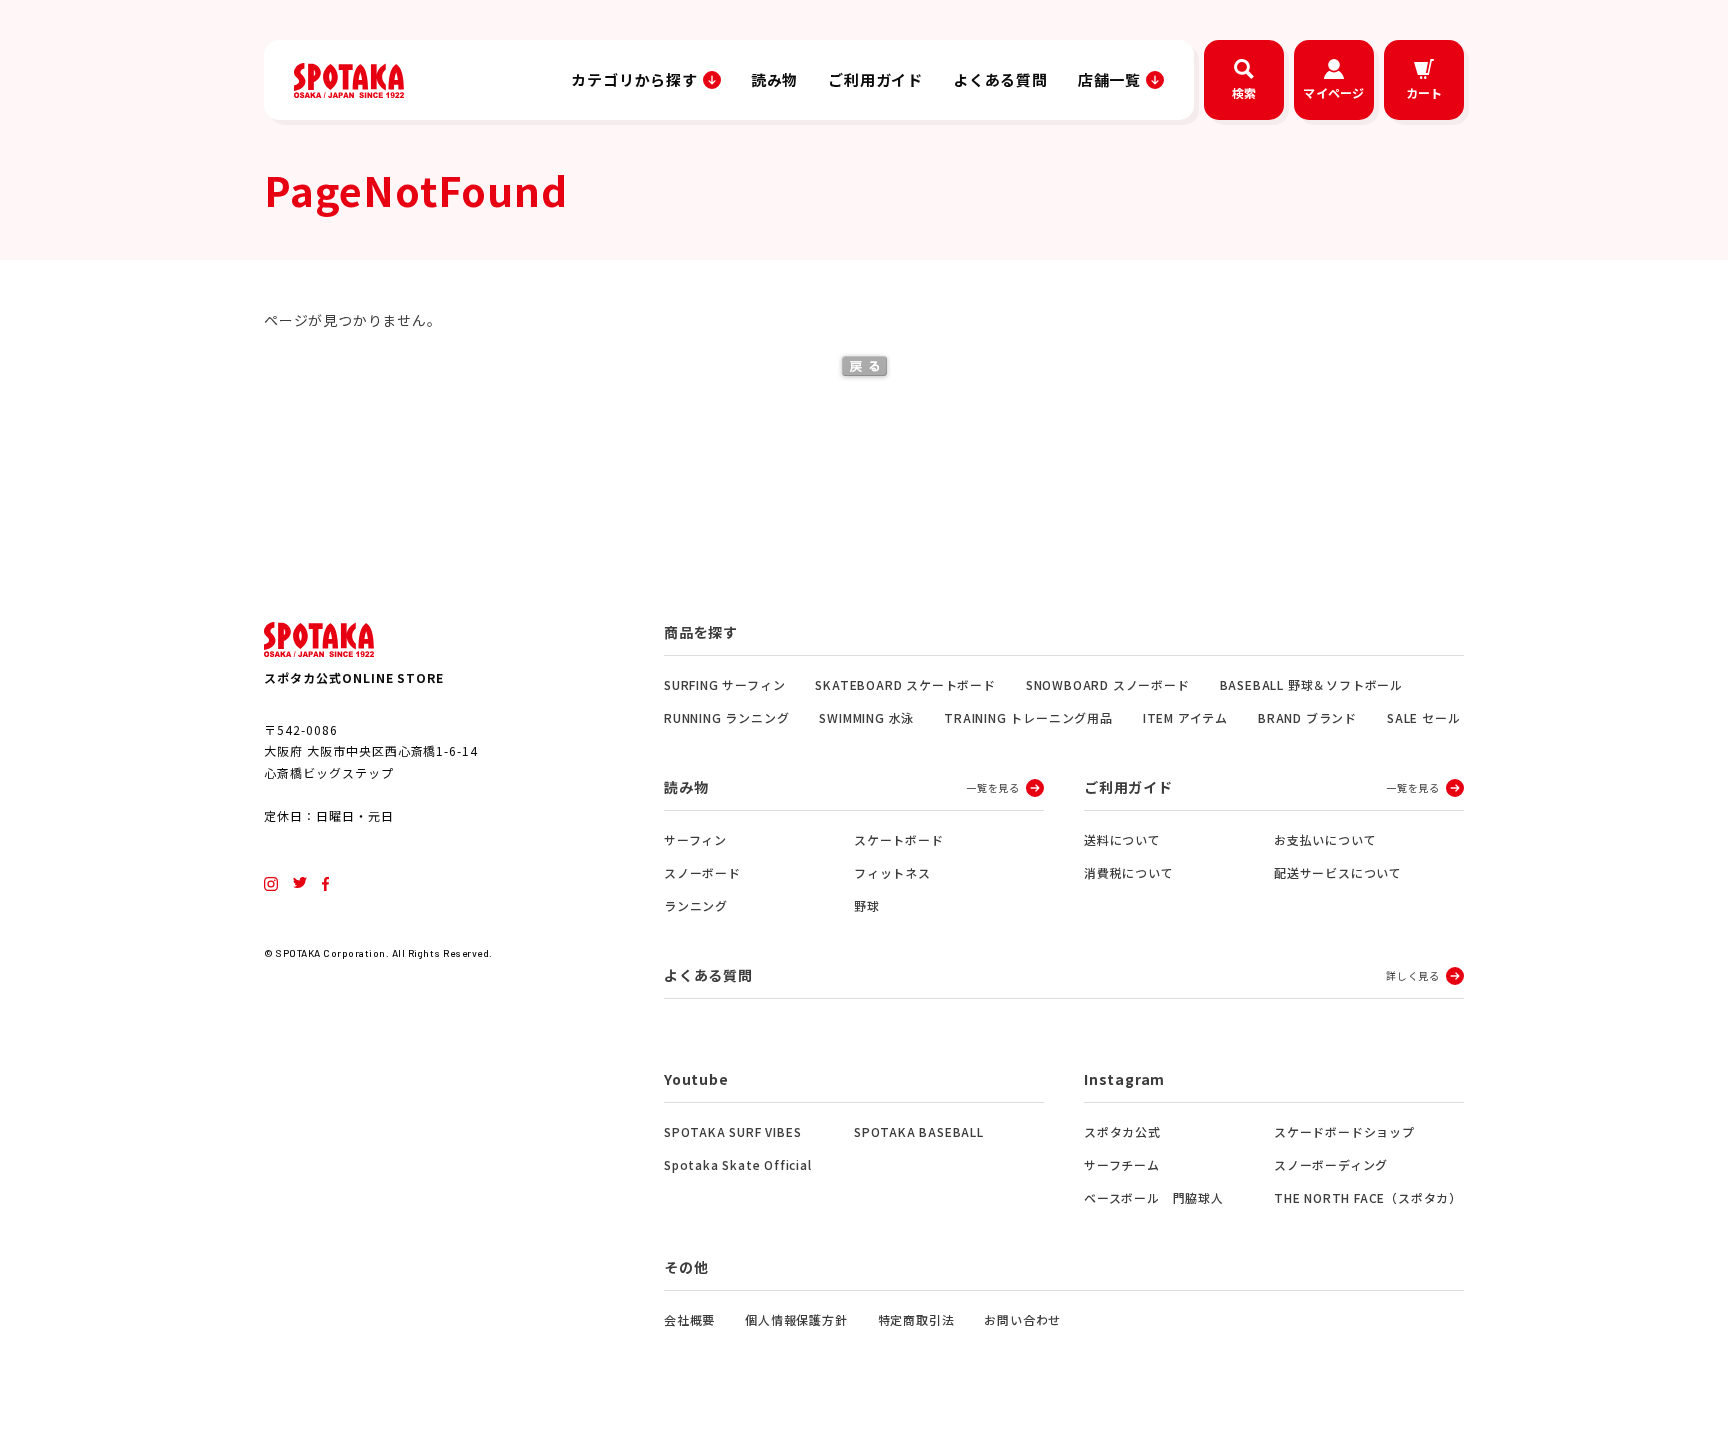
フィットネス (892, 872)
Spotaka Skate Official (738, 1164)
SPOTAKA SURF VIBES (732, 1131)
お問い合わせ (1022, 1319)
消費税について (1129, 872)
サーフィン (695, 839)
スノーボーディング (1331, 1164)
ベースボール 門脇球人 (1154, 1197)
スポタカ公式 (1122, 1131)
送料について (1122, 839)
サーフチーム (1122, 1164)
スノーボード (702, 872)
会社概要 (689, 1319)
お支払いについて (1325, 839)
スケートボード (899, 839)
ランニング (696, 905)
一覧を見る (993, 787)
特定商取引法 (916, 1319)
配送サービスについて (1338, 872)
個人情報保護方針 (796, 1319)
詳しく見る (1413, 975)
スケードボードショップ (1344, 1131)
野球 (867, 905)
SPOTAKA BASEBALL (919, 1131)
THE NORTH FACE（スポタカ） (1368, 1197)
